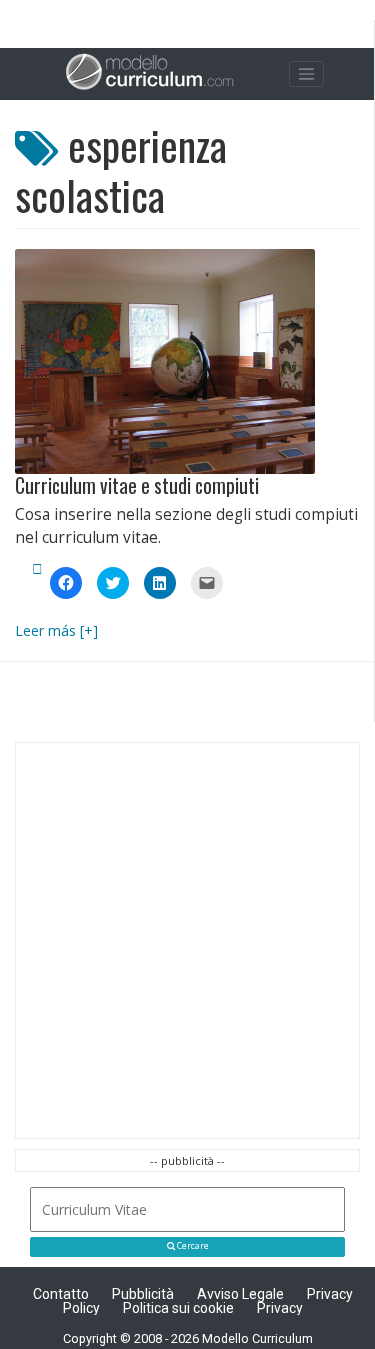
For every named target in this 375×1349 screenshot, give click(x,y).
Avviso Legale (240, 1294)
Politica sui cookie (178, 1308)
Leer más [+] (56, 630)
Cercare (192, 1246)
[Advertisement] (187, 940)
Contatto (61, 1294)
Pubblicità (143, 1294)
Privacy (280, 1308)
